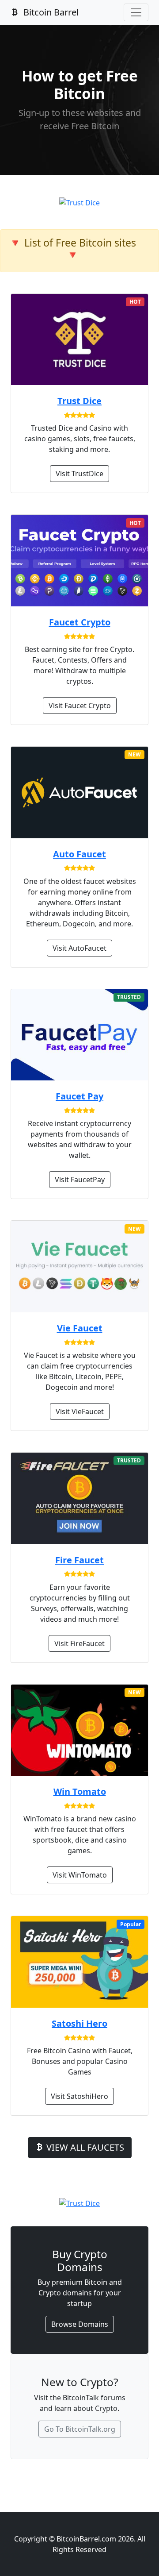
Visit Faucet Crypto (80, 706)
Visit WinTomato (80, 1875)
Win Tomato (80, 1791)
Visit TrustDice (79, 474)
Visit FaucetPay (80, 1180)
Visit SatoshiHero (79, 2096)
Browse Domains (80, 2324)
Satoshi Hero (79, 2023)
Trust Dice (79, 401)
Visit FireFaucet (79, 1643)
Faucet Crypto (80, 622)
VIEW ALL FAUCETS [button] (84, 2147)
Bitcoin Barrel (50, 12)
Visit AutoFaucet (79, 948)
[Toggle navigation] (136, 12)
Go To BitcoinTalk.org (80, 2429)
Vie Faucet (80, 1328)
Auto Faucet (79, 854)
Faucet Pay (79, 1096)
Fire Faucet (79, 1560)
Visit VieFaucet (80, 1411)
